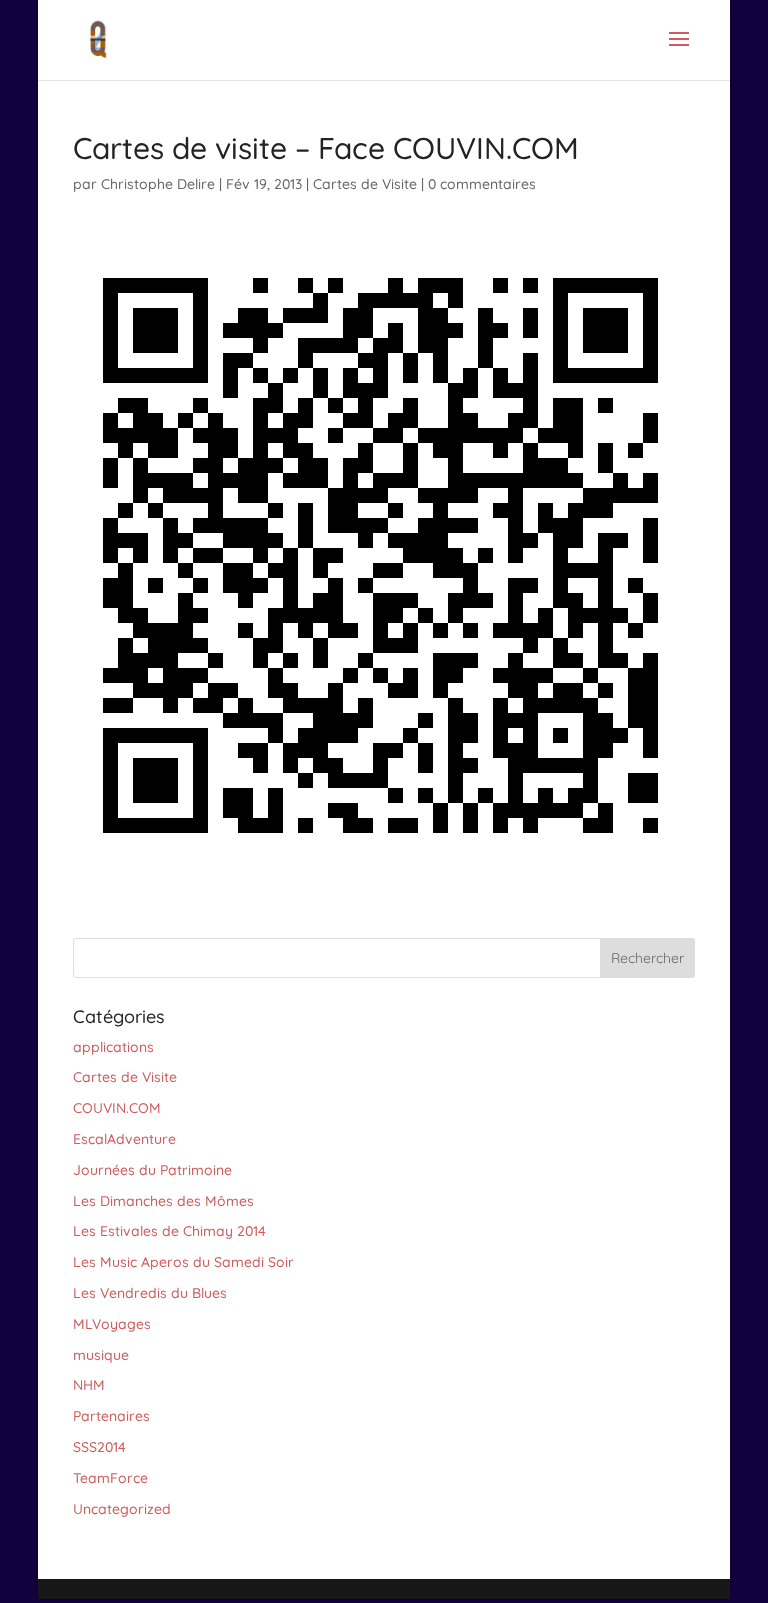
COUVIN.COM (117, 1108)
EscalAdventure (124, 1139)
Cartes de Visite (365, 184)
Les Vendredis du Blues (150, 1293)
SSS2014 (99, 1447)
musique (101, 1355)
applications (113, 1047)
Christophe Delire (158, 184)
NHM (89, 1385)
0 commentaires (482, 184)
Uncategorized (122, 1509)
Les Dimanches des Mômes (163, 1201)
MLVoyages (112, 1324)
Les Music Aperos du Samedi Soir (183, 1262)
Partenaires (111, 1416)
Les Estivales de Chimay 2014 (169, 1231)
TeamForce (110, 1478)
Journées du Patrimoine (152, 1170)
